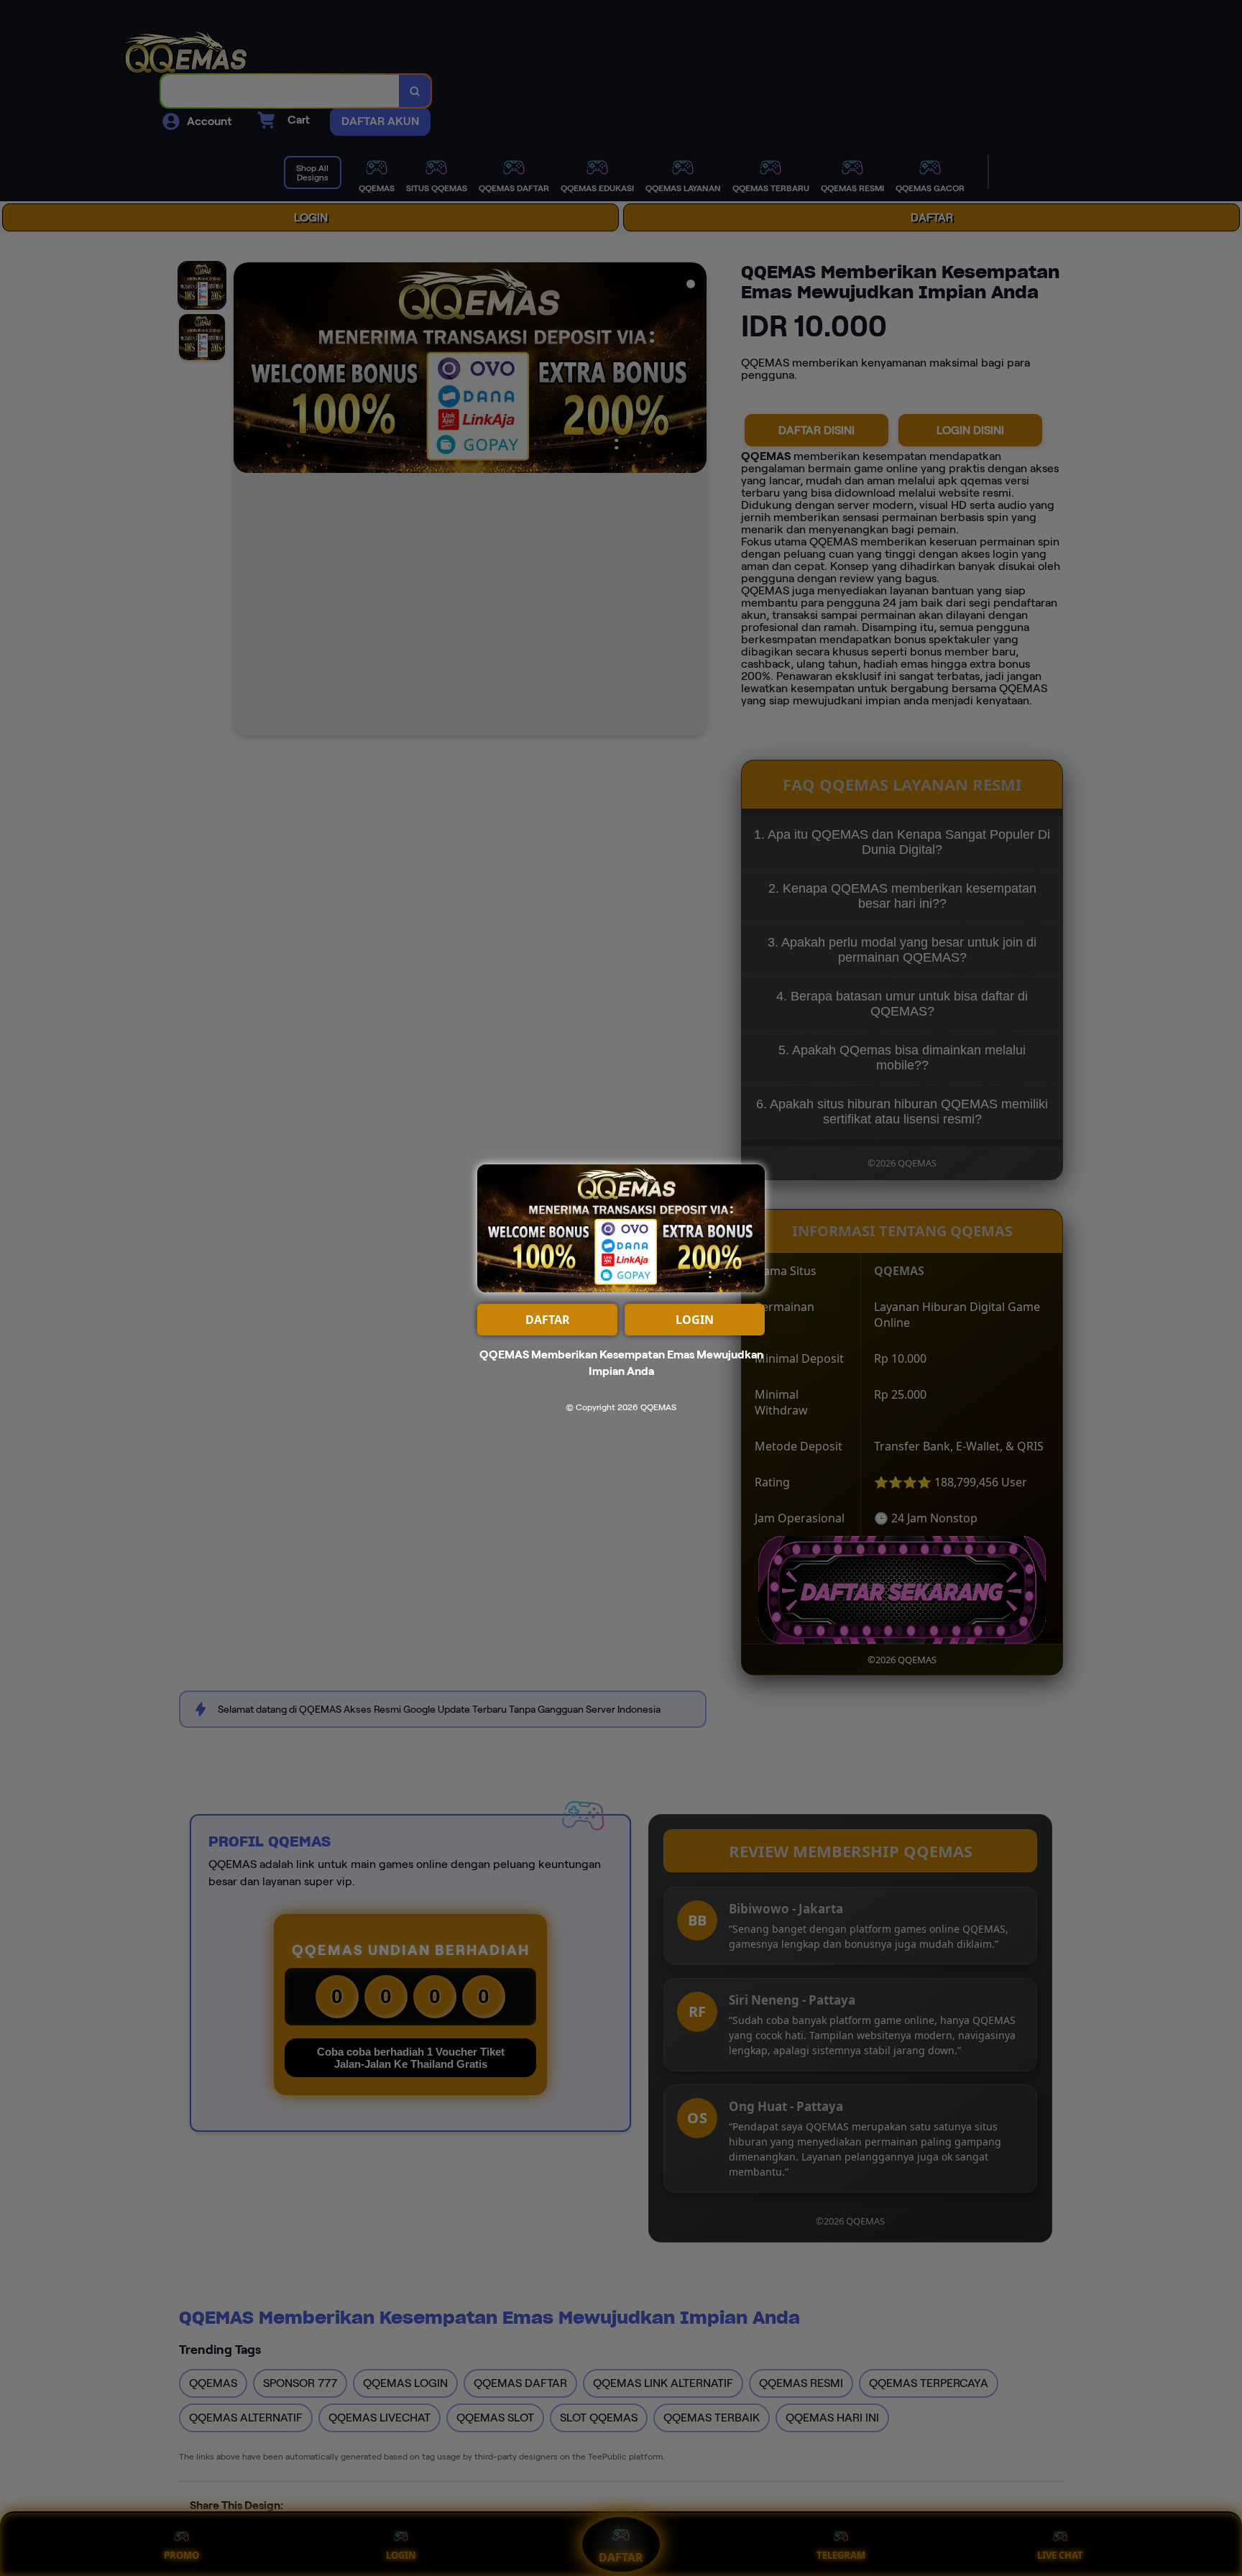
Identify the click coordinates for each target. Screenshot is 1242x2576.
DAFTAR (548, 1320)
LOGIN (695, 1320)
